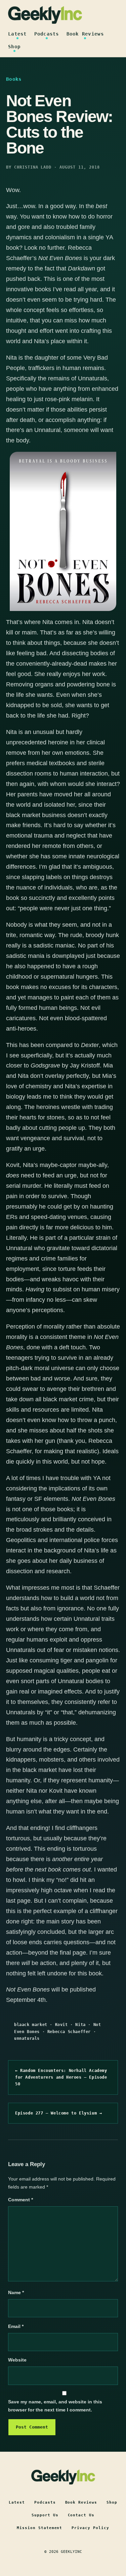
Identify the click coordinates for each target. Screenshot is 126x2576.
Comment (20, 2200)
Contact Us (81, 2515)
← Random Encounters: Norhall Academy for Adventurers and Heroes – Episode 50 (61, 2077)
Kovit (61, 2025)
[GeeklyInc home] (45, 15)
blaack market (31, 2025)
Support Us (45, 2515)
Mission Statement (40, 2528)
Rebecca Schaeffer (69, 2032)
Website (17, 2360)
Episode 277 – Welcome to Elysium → (58, 2113)
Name (16, 2292)
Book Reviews (85, 34)
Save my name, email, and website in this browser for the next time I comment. (55, 2406)
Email (16, 2326)
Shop (14, 47)
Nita (80, 2025)
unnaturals (27, 2038)
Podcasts (47, 34)
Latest (17, 34)
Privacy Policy (90, 2528)
